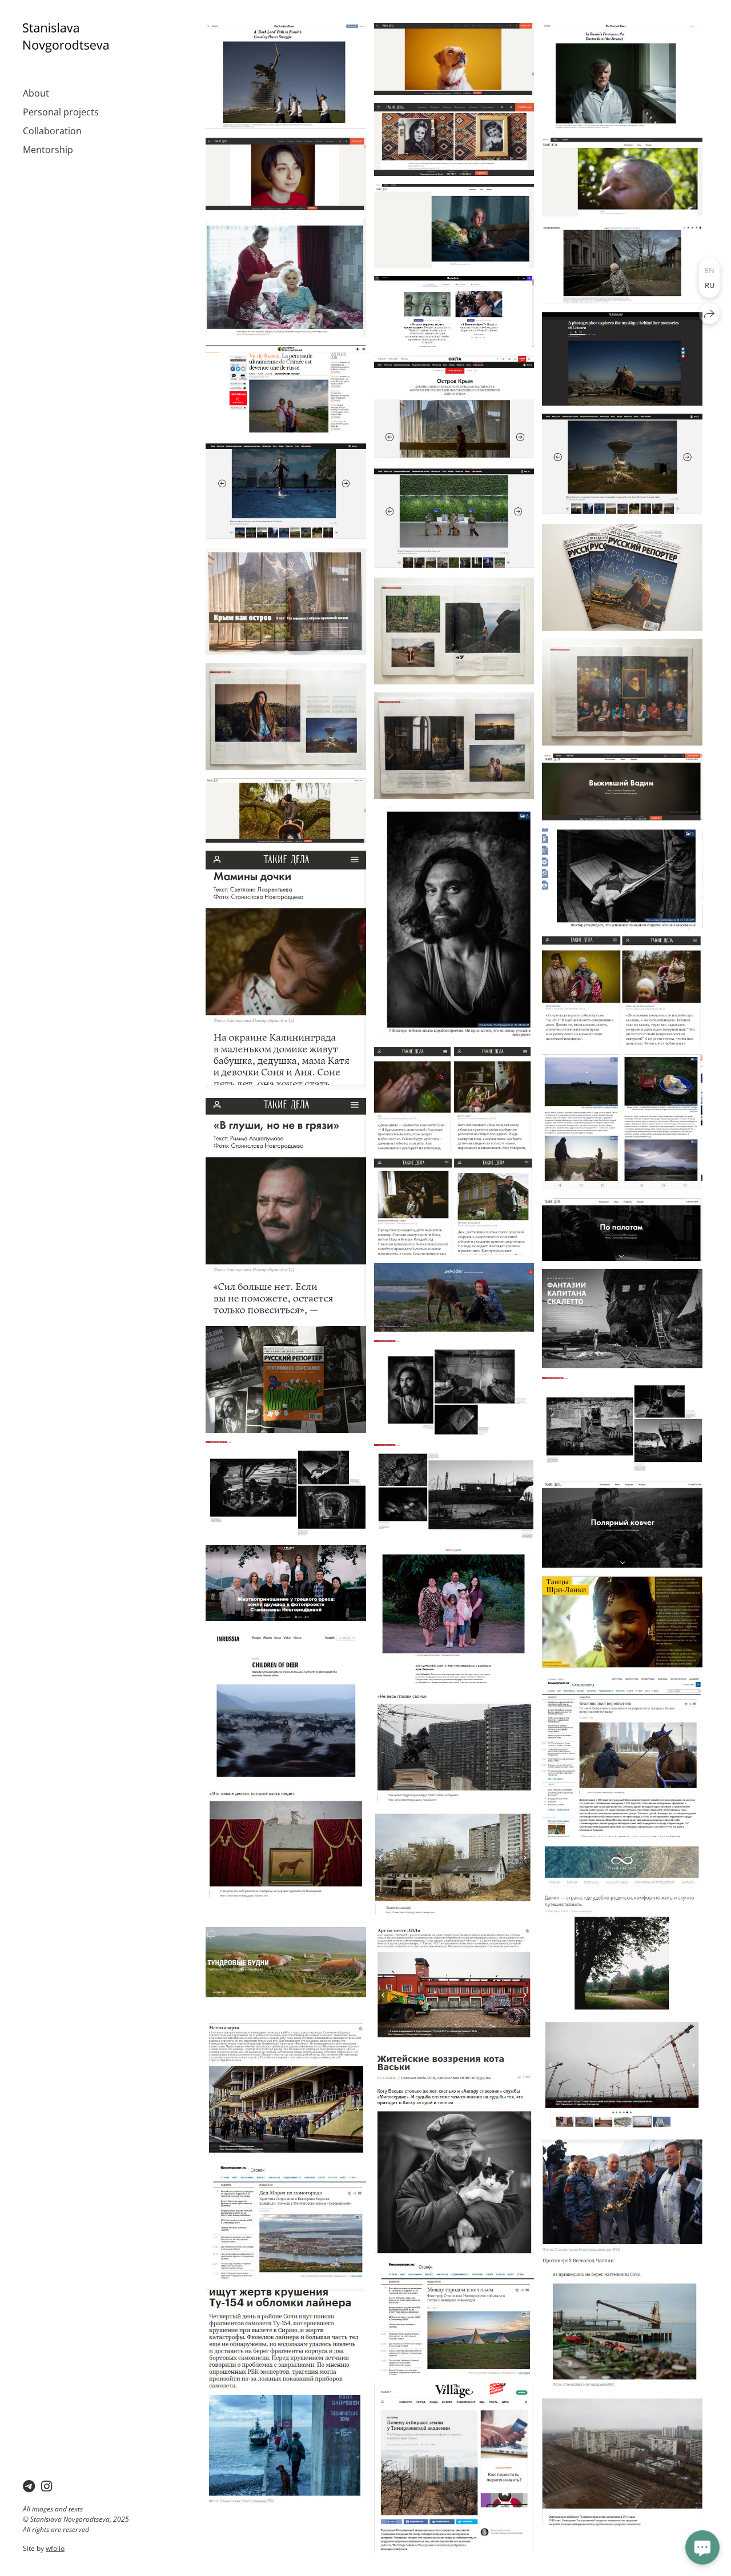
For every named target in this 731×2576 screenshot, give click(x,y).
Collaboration (52, 131)
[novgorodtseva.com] (66, 38)
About (36, 93)
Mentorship (48, 150)
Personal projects (61, 112)
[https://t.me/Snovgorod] (29, 2486)
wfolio (55, 2548)
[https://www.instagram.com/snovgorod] (47, 2486)
